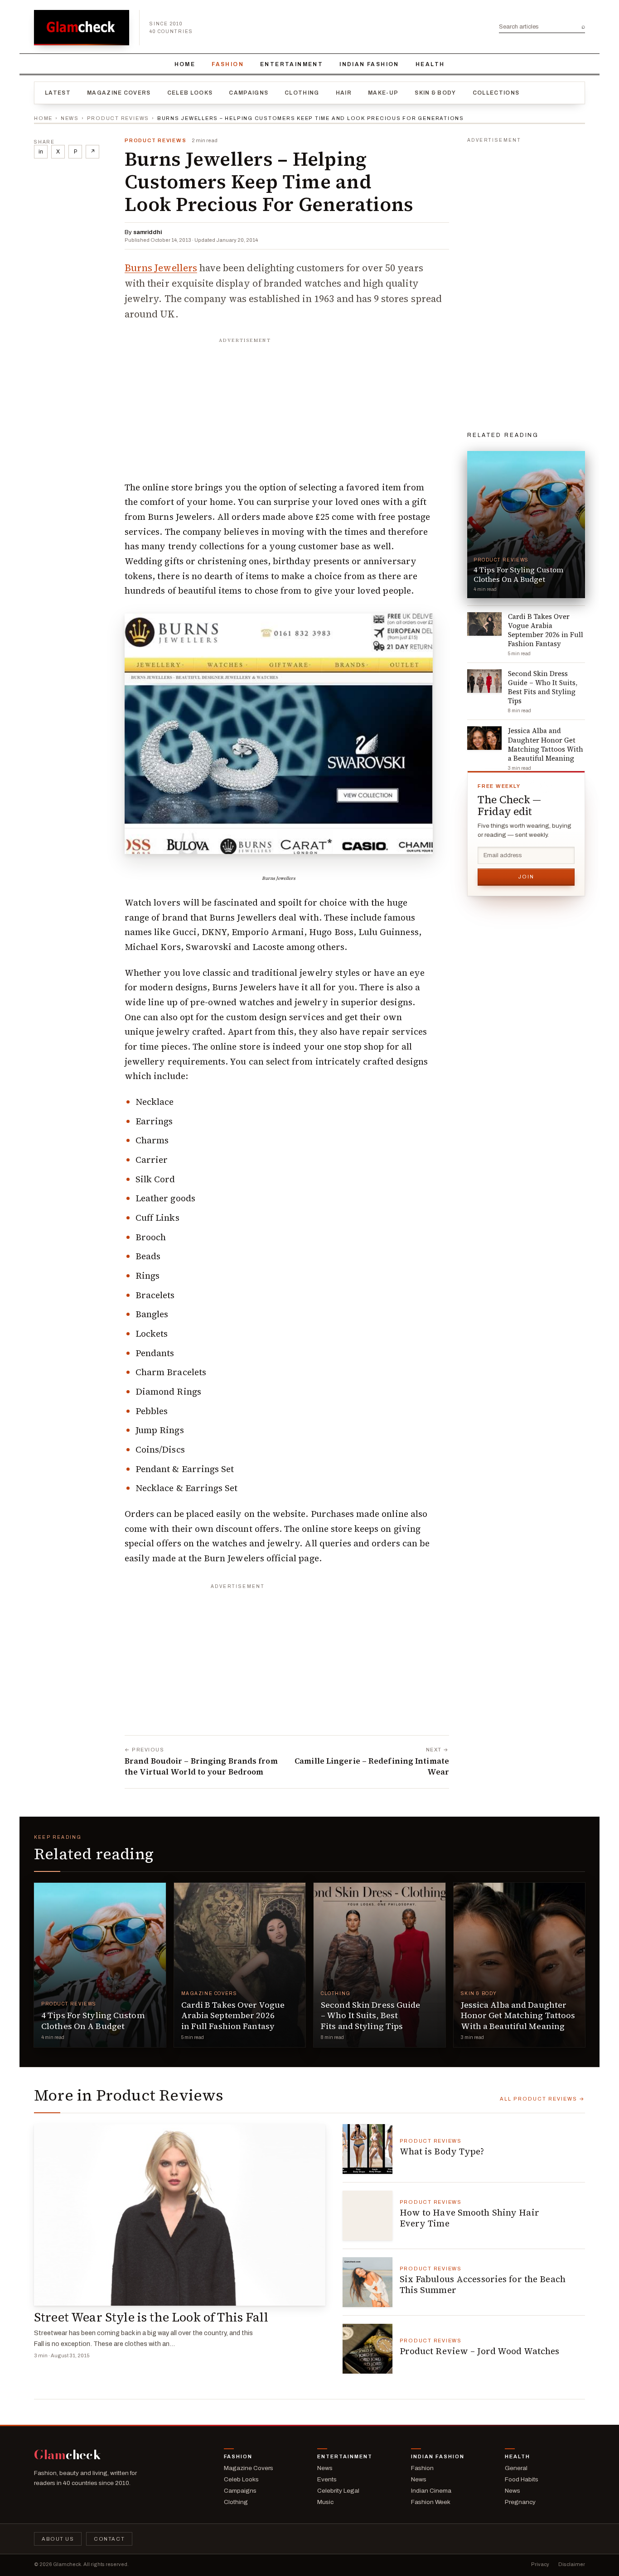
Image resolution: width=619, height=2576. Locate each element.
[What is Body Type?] (368, 2149)
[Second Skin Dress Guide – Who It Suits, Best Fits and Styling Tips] (380, 1965)
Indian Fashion (369, 64)
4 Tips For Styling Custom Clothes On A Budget (93, 2020)
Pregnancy (520, 2502)
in (41, 152)
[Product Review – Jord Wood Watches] (368, 2349)
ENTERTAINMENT (292, 64)
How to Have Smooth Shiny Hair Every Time (469, 2218)
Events (327, 2479)
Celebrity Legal (338, 2491)
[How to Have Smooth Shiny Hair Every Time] (368, 2216)
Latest (58, 93)
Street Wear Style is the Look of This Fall (151, 2317)
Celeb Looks (190, 93)
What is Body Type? (442, 2151)
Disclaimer (572, 2564)
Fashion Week (431, 2502)
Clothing (302, 93)
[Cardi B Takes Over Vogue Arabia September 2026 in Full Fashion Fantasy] (240, 1965)
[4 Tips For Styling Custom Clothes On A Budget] (100, 1965)
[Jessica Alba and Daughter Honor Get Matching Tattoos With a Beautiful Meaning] (520, 1965)
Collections (496, 93)
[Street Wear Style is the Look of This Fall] (180, 2215)
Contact (109, 2539)
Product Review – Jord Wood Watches (480, 2351)
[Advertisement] (287, 404)
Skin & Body (435, 93)
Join (526, 877)
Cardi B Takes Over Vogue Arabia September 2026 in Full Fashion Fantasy (233, 2015)
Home (185, 64)
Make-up (383, 93)
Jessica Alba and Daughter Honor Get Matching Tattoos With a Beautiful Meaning (518, 2015)
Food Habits (522, 2479)
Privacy (540, 2564)
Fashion (228, 64)
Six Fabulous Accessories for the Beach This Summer (483, 2284)
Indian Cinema (431, 2491)
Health (430, 64)
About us (58, 2539)
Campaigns (249, 93)
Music (325, 2502)
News (70, 118)
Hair (344, 93)
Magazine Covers (119, 93)
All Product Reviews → (542, 2099)
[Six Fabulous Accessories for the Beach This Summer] (368, 2282)
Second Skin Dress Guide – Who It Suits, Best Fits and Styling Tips (370, 2015)
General (516, 2468)
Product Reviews (118, 118)
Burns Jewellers (161, 268)
